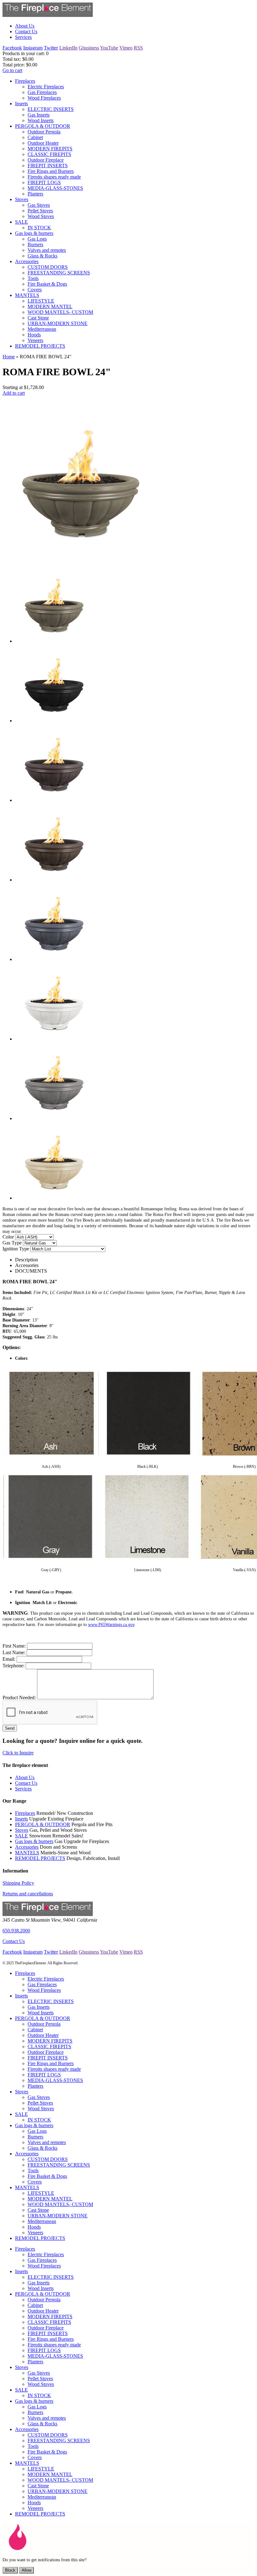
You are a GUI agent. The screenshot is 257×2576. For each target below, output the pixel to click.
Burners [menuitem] (35, 244)
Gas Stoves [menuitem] (39, 205)
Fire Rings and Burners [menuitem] (51, 171)
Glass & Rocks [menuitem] (42, 256)
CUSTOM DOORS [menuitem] (48, 267)
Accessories (27, 1847)
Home (9, 357)
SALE (21, 1836)
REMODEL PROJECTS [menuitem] (40, 346)
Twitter (51, 48)
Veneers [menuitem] (35, 340)
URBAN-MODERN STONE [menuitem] (58, 323)
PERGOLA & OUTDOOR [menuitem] (43, 126)
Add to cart (14, 393)
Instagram (33, 48)
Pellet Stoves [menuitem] (40, 211)
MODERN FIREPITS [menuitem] (50, 149)
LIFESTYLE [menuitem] (41, 301)
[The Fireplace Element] (48, 1914)
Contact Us (14, 1941)
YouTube (109, 48)
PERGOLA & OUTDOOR (43, 1824)
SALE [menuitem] (21, 222)
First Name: (14, 1646)
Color (8, 1237)
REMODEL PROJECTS (40, 1858)
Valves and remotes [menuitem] (47, 250)
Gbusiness (89, 48)
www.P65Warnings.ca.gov (111, 1625)
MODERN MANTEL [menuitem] (50, 306)
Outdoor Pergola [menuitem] (44, 132)
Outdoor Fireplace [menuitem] (46, 160)
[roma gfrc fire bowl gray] (54, 959)
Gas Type (12, 1243)
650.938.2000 (16, 1931)
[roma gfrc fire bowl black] (54, 721)
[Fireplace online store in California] (48, 15)
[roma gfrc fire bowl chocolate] (54, 880)
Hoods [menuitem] (34, 335)
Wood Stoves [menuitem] (41, 216)
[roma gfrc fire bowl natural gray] (54, 1118)
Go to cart (12, 70)
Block (10, 2570)
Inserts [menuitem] (21, 104)
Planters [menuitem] (35, 194)
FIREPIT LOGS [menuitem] (44, 182)
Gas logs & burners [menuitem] (34, 233)
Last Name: (14, 1652)
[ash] (52, 1459)
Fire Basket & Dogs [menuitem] (47, 284)
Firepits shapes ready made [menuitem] (54, 177)
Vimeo (126, 48)
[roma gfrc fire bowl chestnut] (54, 800)
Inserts (21, 1819)
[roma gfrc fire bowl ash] (54, 641)
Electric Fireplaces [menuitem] (46, 87)
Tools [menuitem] (33, 278)
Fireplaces (25, 1813)
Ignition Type (16, 1249)
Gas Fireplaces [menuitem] (42, 92)
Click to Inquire (18, 1753)
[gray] (50, 1563)
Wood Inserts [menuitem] (41, 120)
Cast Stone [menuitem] (38, 318)
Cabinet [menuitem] (35, 137)
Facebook (12, 48)
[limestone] (147, 1563)
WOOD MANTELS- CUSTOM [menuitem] (60, 312)
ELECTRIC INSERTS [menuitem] (51, 109)
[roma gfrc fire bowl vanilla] (54, 1198)
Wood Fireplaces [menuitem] (44, 98)
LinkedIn (68, 48)
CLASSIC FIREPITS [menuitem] (49, 154)
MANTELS (27, 1853)
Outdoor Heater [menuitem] (43, 143)
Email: (9, 1659)
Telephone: (13, 1666)
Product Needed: (19, 1698)
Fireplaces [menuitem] (25, 81)
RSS (138, 48)
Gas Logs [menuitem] (37, 239)
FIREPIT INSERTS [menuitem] (48, 166)
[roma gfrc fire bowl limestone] (54, 1039)
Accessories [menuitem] (27, 261)
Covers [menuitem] (35, 290)
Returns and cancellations (28, 1894)
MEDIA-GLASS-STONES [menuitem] (55, 188)
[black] (148, 1459)
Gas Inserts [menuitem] (39, 115)
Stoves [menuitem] (22, 199)
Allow (26, 2570)
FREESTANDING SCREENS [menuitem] (59, 273)
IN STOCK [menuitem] (39, 228)
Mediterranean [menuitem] (42, 329)
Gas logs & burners (34, 1841)
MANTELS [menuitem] (27, 295)
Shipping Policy (18, 1883)
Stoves (22, 1830)
